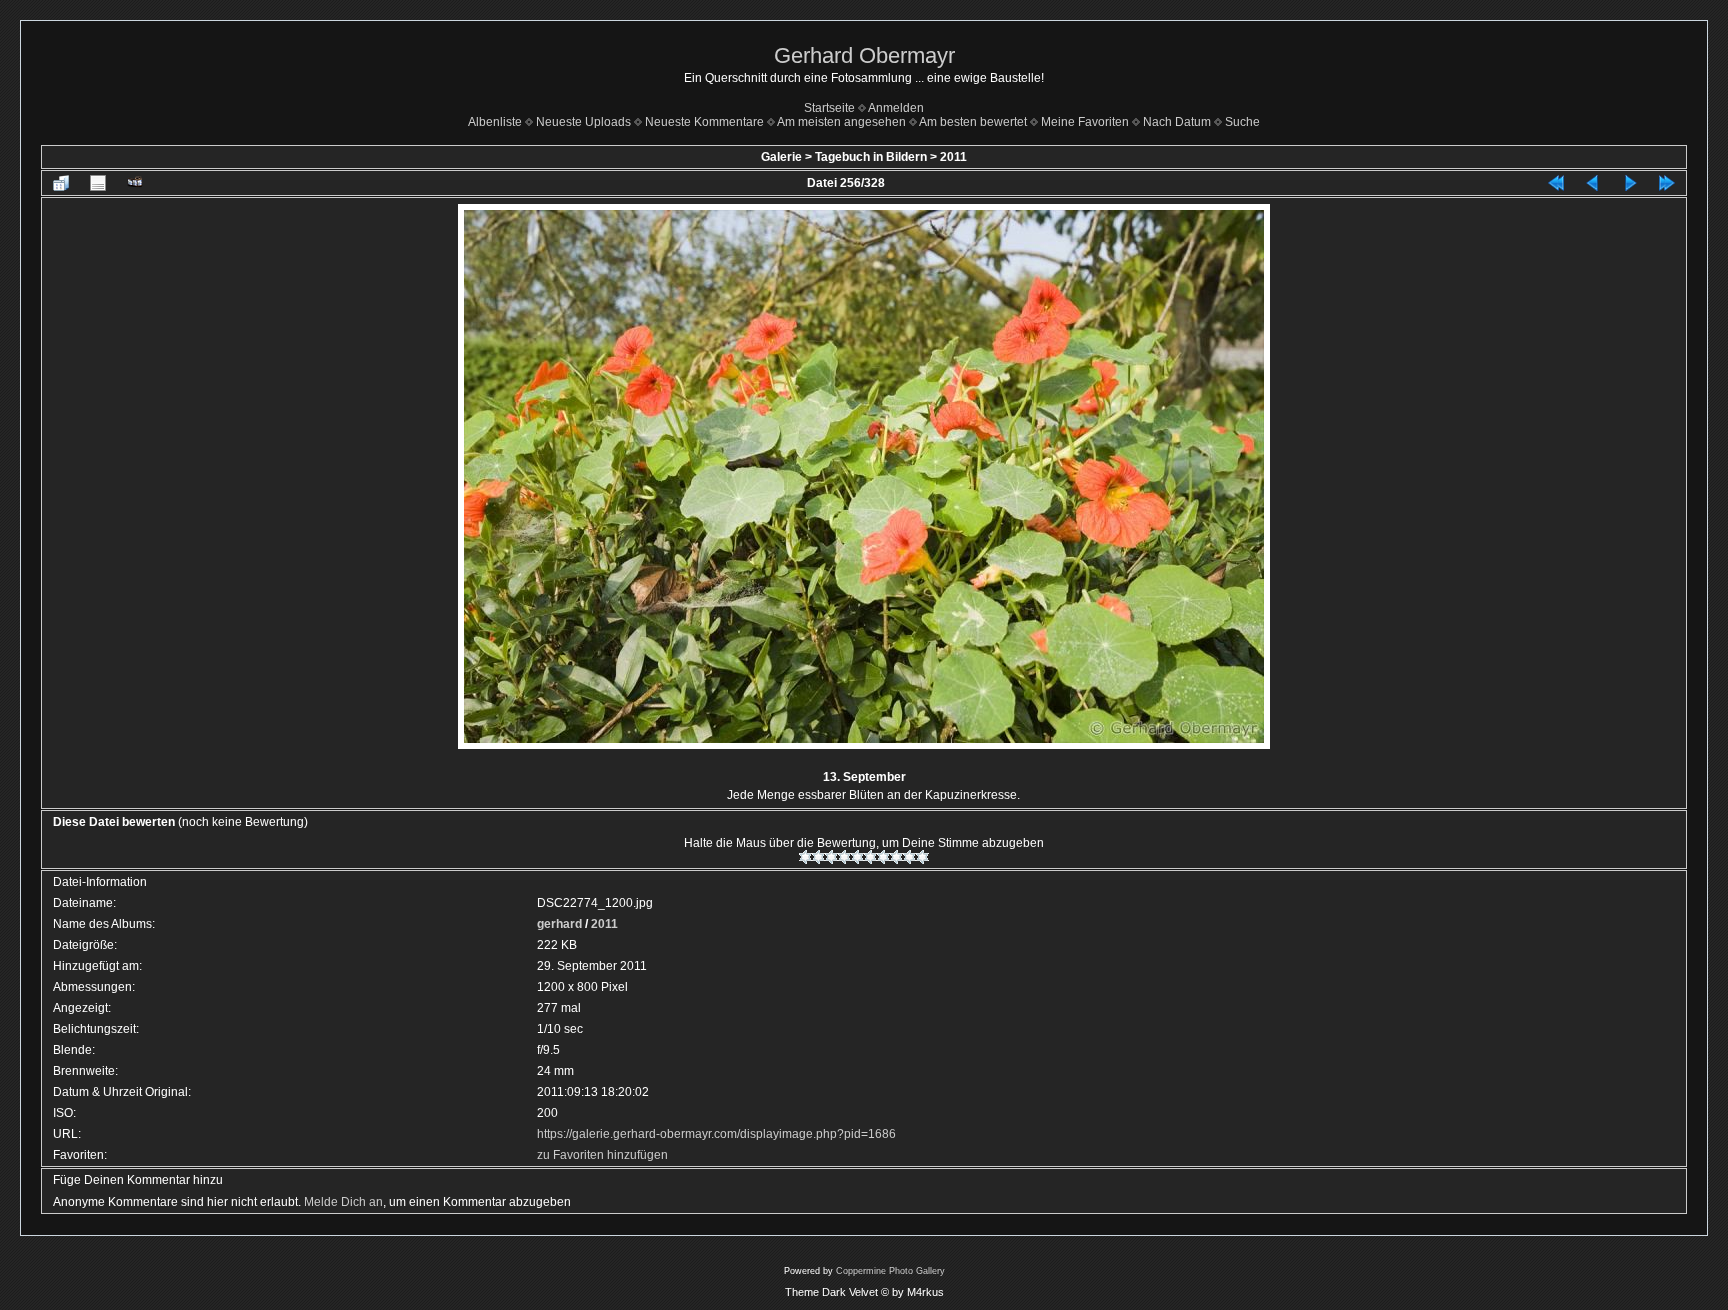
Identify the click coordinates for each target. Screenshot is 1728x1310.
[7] (883, 857)
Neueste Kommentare (704, 122)
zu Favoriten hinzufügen (602, 1155)
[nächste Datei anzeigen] (1630, 183)
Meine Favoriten (1085, 122)
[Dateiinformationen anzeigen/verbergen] (98, 183)
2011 (953, 157)
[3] (831, 857)
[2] (818, 857)
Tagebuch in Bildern (871, 157)
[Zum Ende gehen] (1667, 183)
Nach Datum (1177, 122)
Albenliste (495, 122)
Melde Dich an (343, 1202)
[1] (805, 857)
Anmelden (896, 108)
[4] (844, 857)
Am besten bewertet (973, 122)
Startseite (829, 108)
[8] (896, 857)
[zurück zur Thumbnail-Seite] (61, 183)
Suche (1242, 122)
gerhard (559, 924)
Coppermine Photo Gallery (890, 1271)
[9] (909, 857)
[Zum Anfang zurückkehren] (1556, 183)
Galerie (781, 157)
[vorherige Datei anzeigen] (1593, 183)
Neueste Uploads (583, 122)
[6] (870, 857)
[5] (857, 857)
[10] (922, 857)
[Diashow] (135, 183)
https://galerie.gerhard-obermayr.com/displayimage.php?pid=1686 (716, 1134)
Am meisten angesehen (841, 122)
